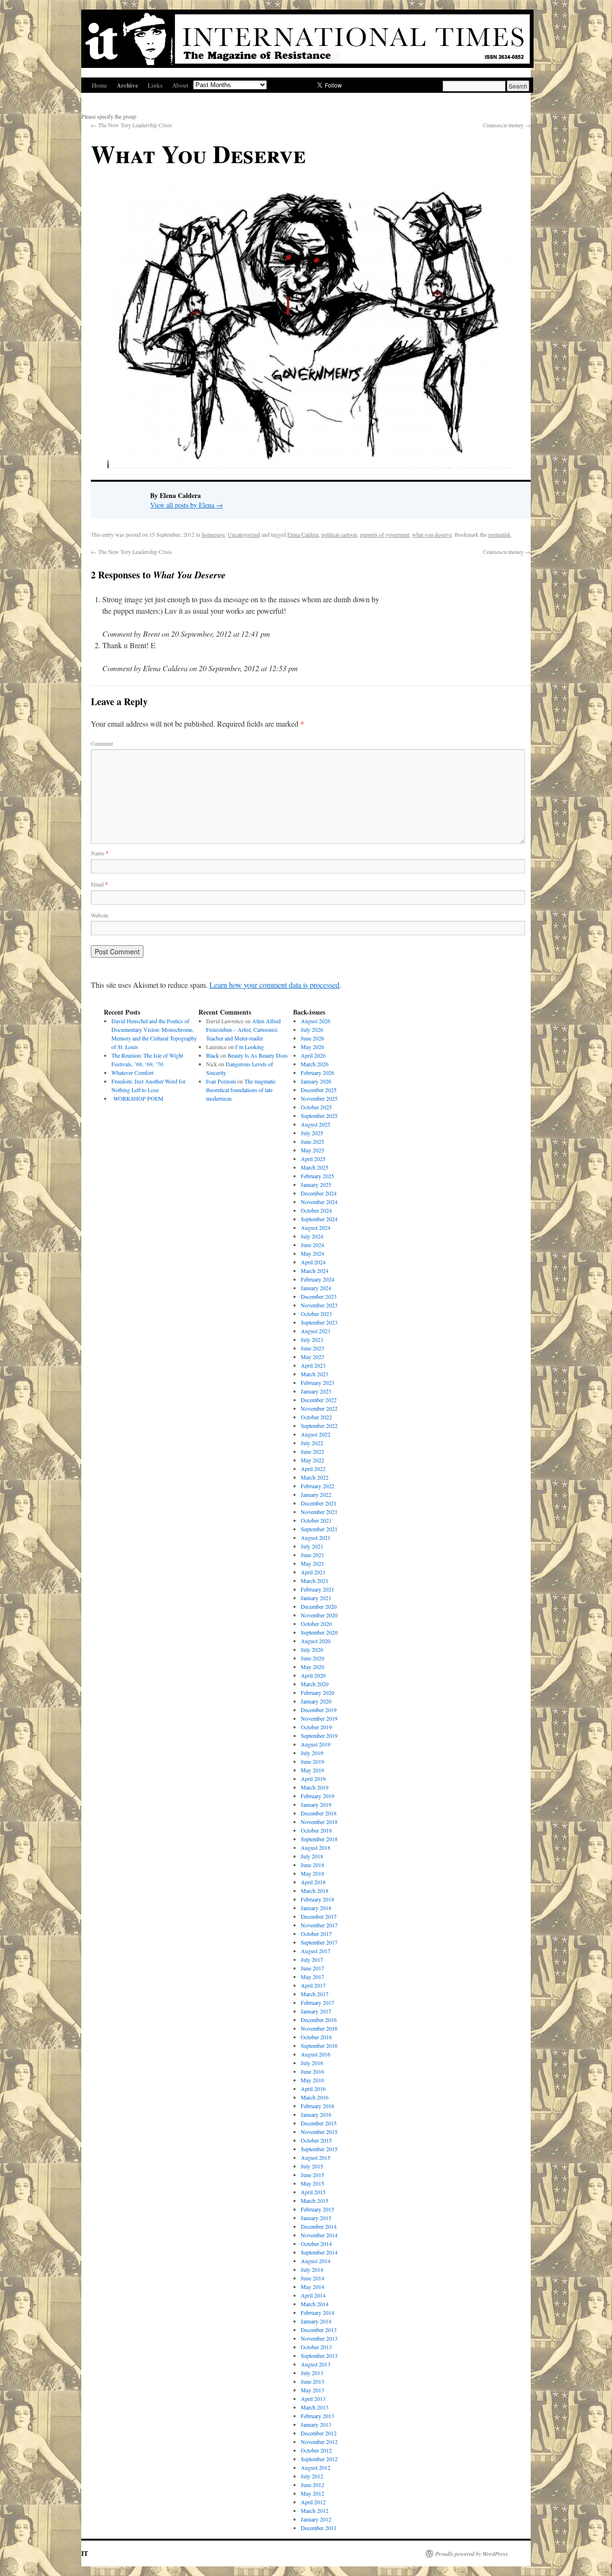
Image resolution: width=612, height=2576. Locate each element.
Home (99, 85)
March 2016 (315, 2097)
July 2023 (312, 1339)
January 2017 (316, 2011)
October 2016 (316, 2037)
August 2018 (316, 1847)
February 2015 (317, 2209)
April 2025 (313, 1159)
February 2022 (317, 1486)
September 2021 (319, 1529)
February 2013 (317, 2416)
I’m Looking (250, 1047)
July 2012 (312, 2476)
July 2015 (312, 2166)
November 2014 (319, 2235)
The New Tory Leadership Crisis (131, 125)
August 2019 (316, 1744)
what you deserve (432, 534)
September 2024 (319, 1219)
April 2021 (313, 1572)
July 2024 (312, 1236)
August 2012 (316, 2467)
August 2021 (316, 1537)
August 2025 (316, 1124)
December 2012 (319, 2433)
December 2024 (319, 1193)
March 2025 (315, 1167)
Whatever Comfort (132, 1072)
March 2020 (315, 1684)
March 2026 (315, 1064)
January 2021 (316, 1598)
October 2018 (316, 1830)
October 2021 (316, 1520)
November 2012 (319, 2442)
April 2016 (313, 2089)
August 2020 (316, 1641)
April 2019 (313, 1779)
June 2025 (312, 1141)
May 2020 (312, 1667)
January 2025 (316, 1184)
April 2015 (313, 2192)
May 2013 (312, 2390)
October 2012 (316, 2450)
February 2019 (317, 1796)
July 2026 (312, 1029)
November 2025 (319, 1098)
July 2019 (312, 1753)
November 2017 (319, 1925)
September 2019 (319, 1736)
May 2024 (312, 1253)
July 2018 (312, 1856)
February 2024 (317, 1279)
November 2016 (319, 2028)
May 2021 (312, 1563)
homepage (213, 534)
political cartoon (339, 534)
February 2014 (317, 2312)
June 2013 (312, 2381)
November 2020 (319, 1615)
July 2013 (312, 2373)
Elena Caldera (303, 534)
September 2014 (319, 2252)
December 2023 (319, 1296)
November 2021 (319, 1512)
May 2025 (312, 1150)
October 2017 (316, 1934)
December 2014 (319, 2226)
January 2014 (316, 2321)
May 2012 (312, 2493)
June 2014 (312, 2278)
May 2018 (312, 1873)
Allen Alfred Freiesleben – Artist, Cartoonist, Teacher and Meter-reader (243, 1029)
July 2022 (312, 1443)
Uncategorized (244, 534)
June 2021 (312, 1555)
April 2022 (313, 1469)
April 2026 (313, 1055)
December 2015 (319, 2123)
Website (100, 915)
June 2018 (312, 1865)
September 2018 (319, 1839)
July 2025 (312, 1133)
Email (99, 884)
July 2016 (312, 2063)
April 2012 (313, 2502)
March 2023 (315, 1374)
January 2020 (316, 1701)
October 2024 (316, 1210)
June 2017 (312, 1968)
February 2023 (317, 1382)
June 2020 (312, 1658)
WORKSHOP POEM (137, 1098)
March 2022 (315, 1477)
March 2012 (315, 2510)
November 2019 (319, 1718)
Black (213, 1055)
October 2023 (316, 1314)
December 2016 (319, 2020)
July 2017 (312, 1959)
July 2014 (312, 2269)
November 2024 (319, 1202)
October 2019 (316, 1727)
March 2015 (315, 2200)
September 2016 (319, 2045)
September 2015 (319, 2149)
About (180, 85)
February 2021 (317, 1589)
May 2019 (312, 1770)
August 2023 (316, 1331)
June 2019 (312, 1761)
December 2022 (319, 1400)
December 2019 (319, 1710)
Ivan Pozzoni (221, 1081)
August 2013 (316, 2364)
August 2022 (316, 1434)
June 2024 (312, 1245)
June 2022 (312, 1451)
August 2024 (316, 1227)
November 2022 (319, 1408)
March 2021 (315, 1581)
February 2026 (317, 1072)
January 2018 (316, 1908)
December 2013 (319, 2330)
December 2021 (319, 1503)
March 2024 (315, 1271)
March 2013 (315, 2407)
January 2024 (316, 1288)
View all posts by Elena (186, 505)
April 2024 (313, 1262)
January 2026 (316, 1081)
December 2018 (319, 1813)
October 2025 (316, 1107)
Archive (127, 85)
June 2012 (312, 2485)
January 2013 (316, 2424)
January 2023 (316, 1391)
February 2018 (317, 1899)
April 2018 (313, 1882)
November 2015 (319, 2132)
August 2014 (316, 2261)
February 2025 (317, 1176)
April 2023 (313, 1365)
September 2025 (319, 1116)
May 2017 (312, 1977)
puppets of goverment (385, 534)
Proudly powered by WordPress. (472, 2554)
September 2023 (319, 1322)
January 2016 (316, 2114)
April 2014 (313, 2295)
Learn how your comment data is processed (274, 985)
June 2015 (312, 2175)
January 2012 (316, 2519)
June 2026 (312, 1038)
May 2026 (312, 1047)
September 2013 (319, 2355)
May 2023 (312, 1357)
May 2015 (312, 2183)
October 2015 (316, 2140)
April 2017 (313, 1985)
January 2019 (316, 1804)
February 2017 (317, 2002)
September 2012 (319, 2459)
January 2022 (316, 1494)
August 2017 (316, 1951)
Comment (102, 743)
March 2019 (315, 1787)
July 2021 (312, 1546)
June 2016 (312, 2071)
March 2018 (315, 1891)
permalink (499, 534)
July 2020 (312, 1649)
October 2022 (316, 1417)
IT (85, 2553)
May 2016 (312, 2080)
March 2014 (315, 2304)
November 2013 (319, 2338)
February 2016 (317, 2106)
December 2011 (319, 2528)
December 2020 (319, 1606)
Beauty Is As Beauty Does (258, 1055)
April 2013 (313, 2399)
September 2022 (319, 1426)
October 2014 (316, 2244)
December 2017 (319, 1916)
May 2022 (312, 1460)
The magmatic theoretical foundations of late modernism (241, 1090)
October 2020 (316, 1624)
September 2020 (319, 1632)
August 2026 (316, 1021)
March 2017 (315, 1994)
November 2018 (319, 1822)
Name (100, 853)
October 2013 (316, 2347)
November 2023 (319, 1305)
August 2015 (316, 2157)
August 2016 (316, 2054)
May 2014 (312, 2287)
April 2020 (313, 1675)
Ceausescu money (507, 125)
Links (155, 85)
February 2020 (317, 1692)
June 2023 (312, 1348)
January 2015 (316, 2218)
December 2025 (319, 1090)
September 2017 (319, 1942)
